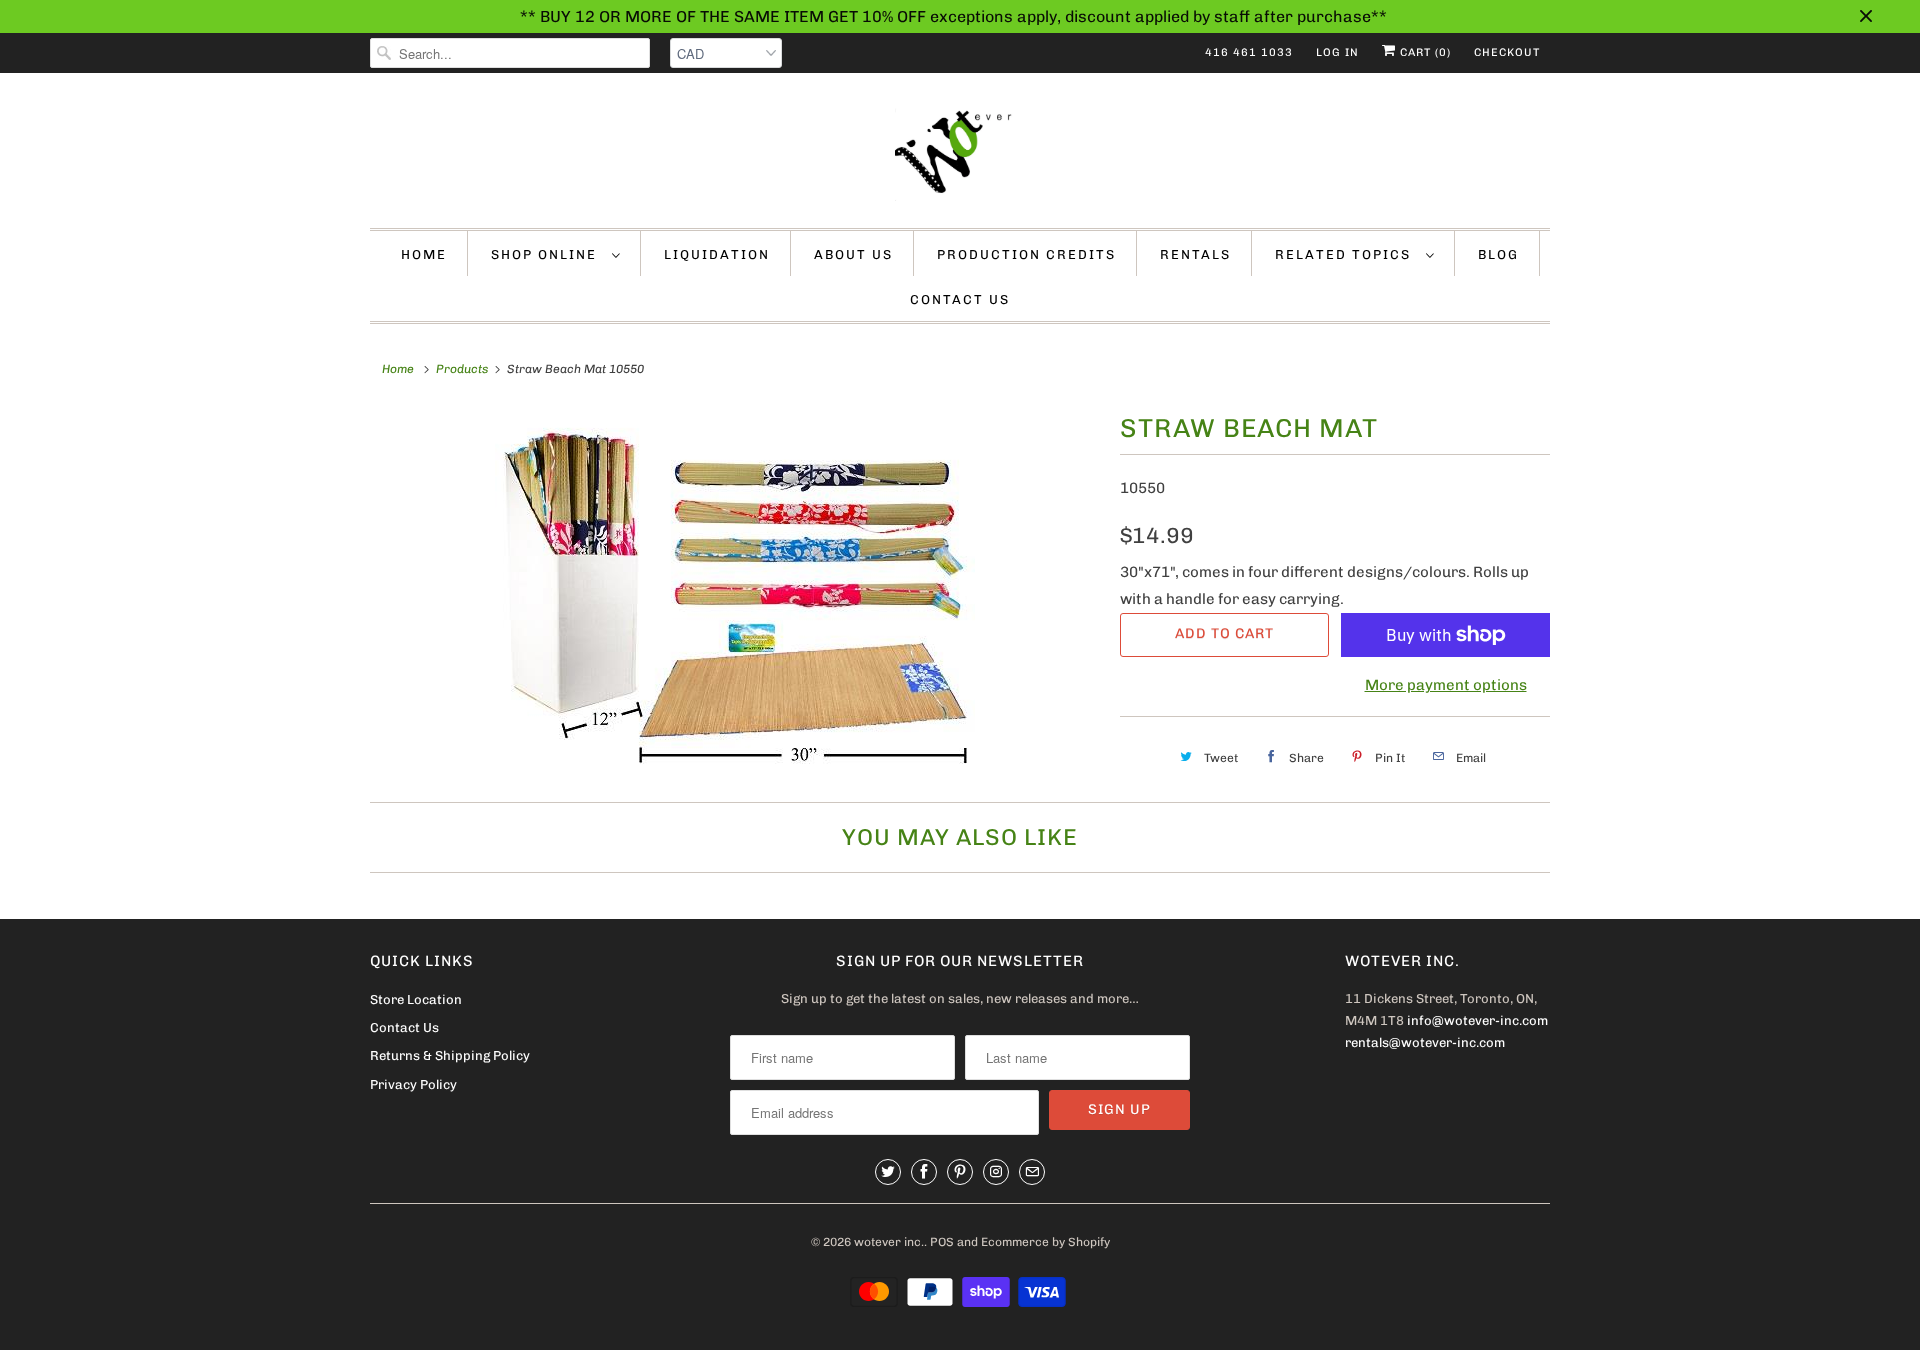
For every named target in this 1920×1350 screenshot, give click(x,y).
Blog (1498, 254)
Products (462, 369)
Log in (1337, 52)
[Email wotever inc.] (1032, 1172)
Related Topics (1345, 254)
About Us (853, 254)
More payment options (1446, 685)
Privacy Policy (413, 1084)
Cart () (1423, 52)
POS (942, 1242)
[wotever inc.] (960, 155)
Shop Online (546, 254)
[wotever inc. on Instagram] (996, 1172)
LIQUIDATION (717, 254)
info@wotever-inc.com (1477, 1020)
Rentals (1195, 254)
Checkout (1507, 52)
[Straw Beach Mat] (735, 592)
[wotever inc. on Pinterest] (960, 1172)
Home (424, 254)
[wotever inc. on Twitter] (888, 1172)
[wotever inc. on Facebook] (924, 1172)
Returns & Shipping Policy (450, 1055)
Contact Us (960, 299)
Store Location (416, 999)
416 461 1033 (1249, 52)
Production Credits (1026, 254)
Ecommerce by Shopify (1045, 1242)
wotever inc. (889, 1242)
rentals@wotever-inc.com (1425, 1042)
